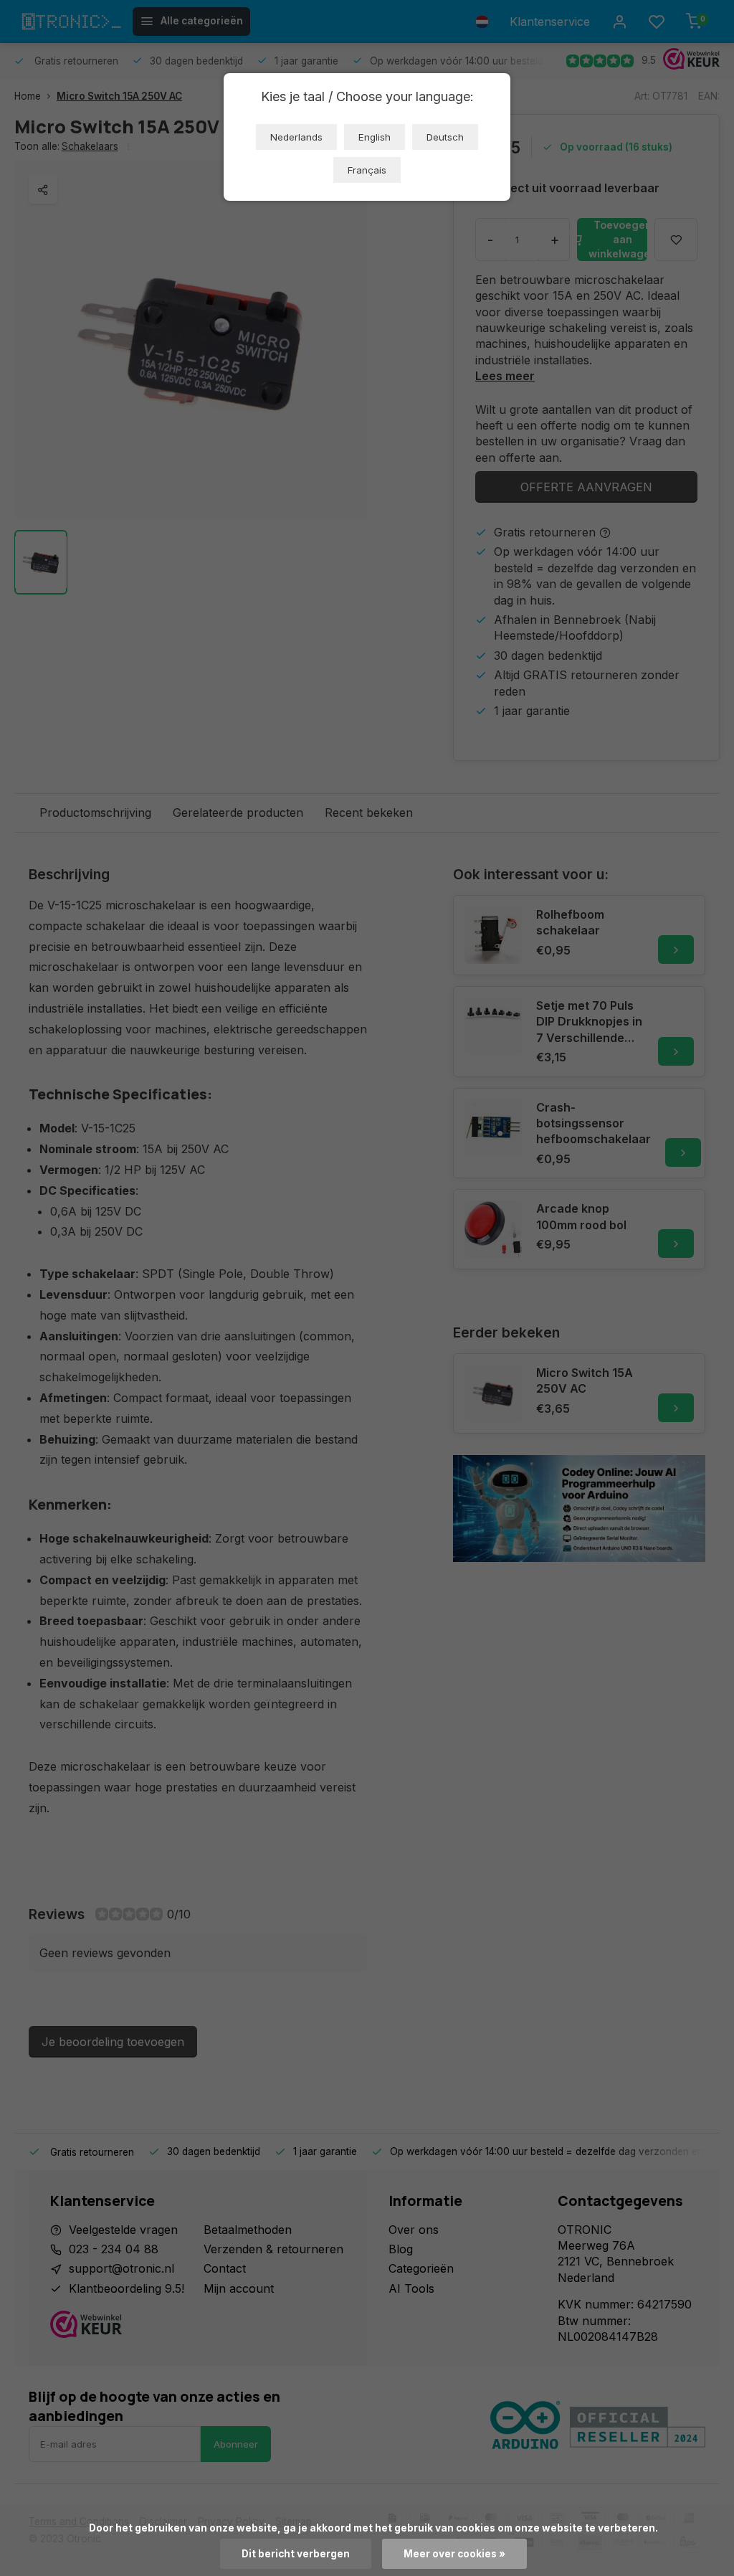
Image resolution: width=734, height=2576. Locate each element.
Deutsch (445, 137)
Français (367, 170)
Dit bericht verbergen (296, 2554)
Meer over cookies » (454, 2554)
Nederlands (296, 137)
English (375, 137)
